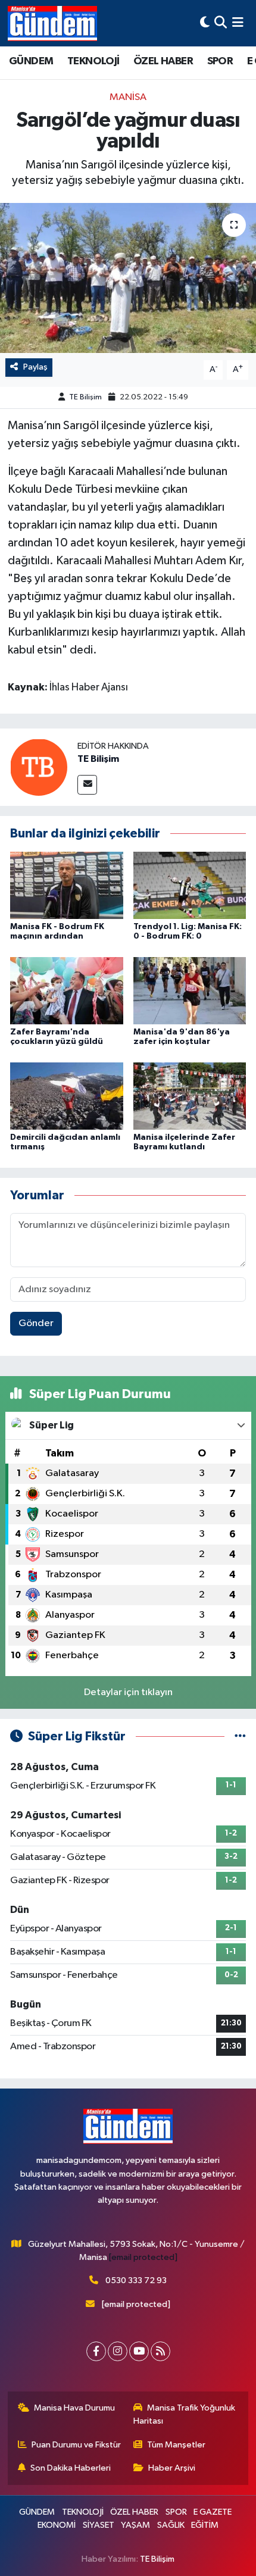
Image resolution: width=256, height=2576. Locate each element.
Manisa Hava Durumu (74, 2408)
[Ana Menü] (238, 23)
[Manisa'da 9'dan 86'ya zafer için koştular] (190, 990)
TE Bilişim (85, 397)
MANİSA (128, 97)
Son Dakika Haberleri (71, 2468)
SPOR (220, 61)
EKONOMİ (57, 2525)
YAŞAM (135, 2525)
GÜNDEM (31, 61)
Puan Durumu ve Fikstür (76, 2445)
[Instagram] (118, 2351)
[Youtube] (139, 2351)
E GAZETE (213, 2512)
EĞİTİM (205, 2525)
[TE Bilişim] (39, 767)
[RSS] (160, 2351)
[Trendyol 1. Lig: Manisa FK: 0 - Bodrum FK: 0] (190, 885)
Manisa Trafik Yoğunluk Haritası (185, 2414)
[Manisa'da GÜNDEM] (52, 23)
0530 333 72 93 (136, 2280)
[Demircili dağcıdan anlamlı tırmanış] (67, 1096)
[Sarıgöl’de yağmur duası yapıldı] (128, 278)
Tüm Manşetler (176, 2445)
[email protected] (143, 2257)
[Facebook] (96, 2351)
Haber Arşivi (172, 2468)
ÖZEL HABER (163, 61)
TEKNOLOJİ (93, 61)
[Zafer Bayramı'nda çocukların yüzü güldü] (67, 990)
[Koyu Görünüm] (205, 23)
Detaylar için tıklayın (128, 1692)
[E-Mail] (87, 785)
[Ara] (221, 23)
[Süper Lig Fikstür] (240, 1736)
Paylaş (35, 367)
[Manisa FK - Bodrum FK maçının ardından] (67, 885)
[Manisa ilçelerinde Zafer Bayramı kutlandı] (190, 1096)
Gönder (36, 1323)
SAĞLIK (171, 2525)
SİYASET (99, 2525)
